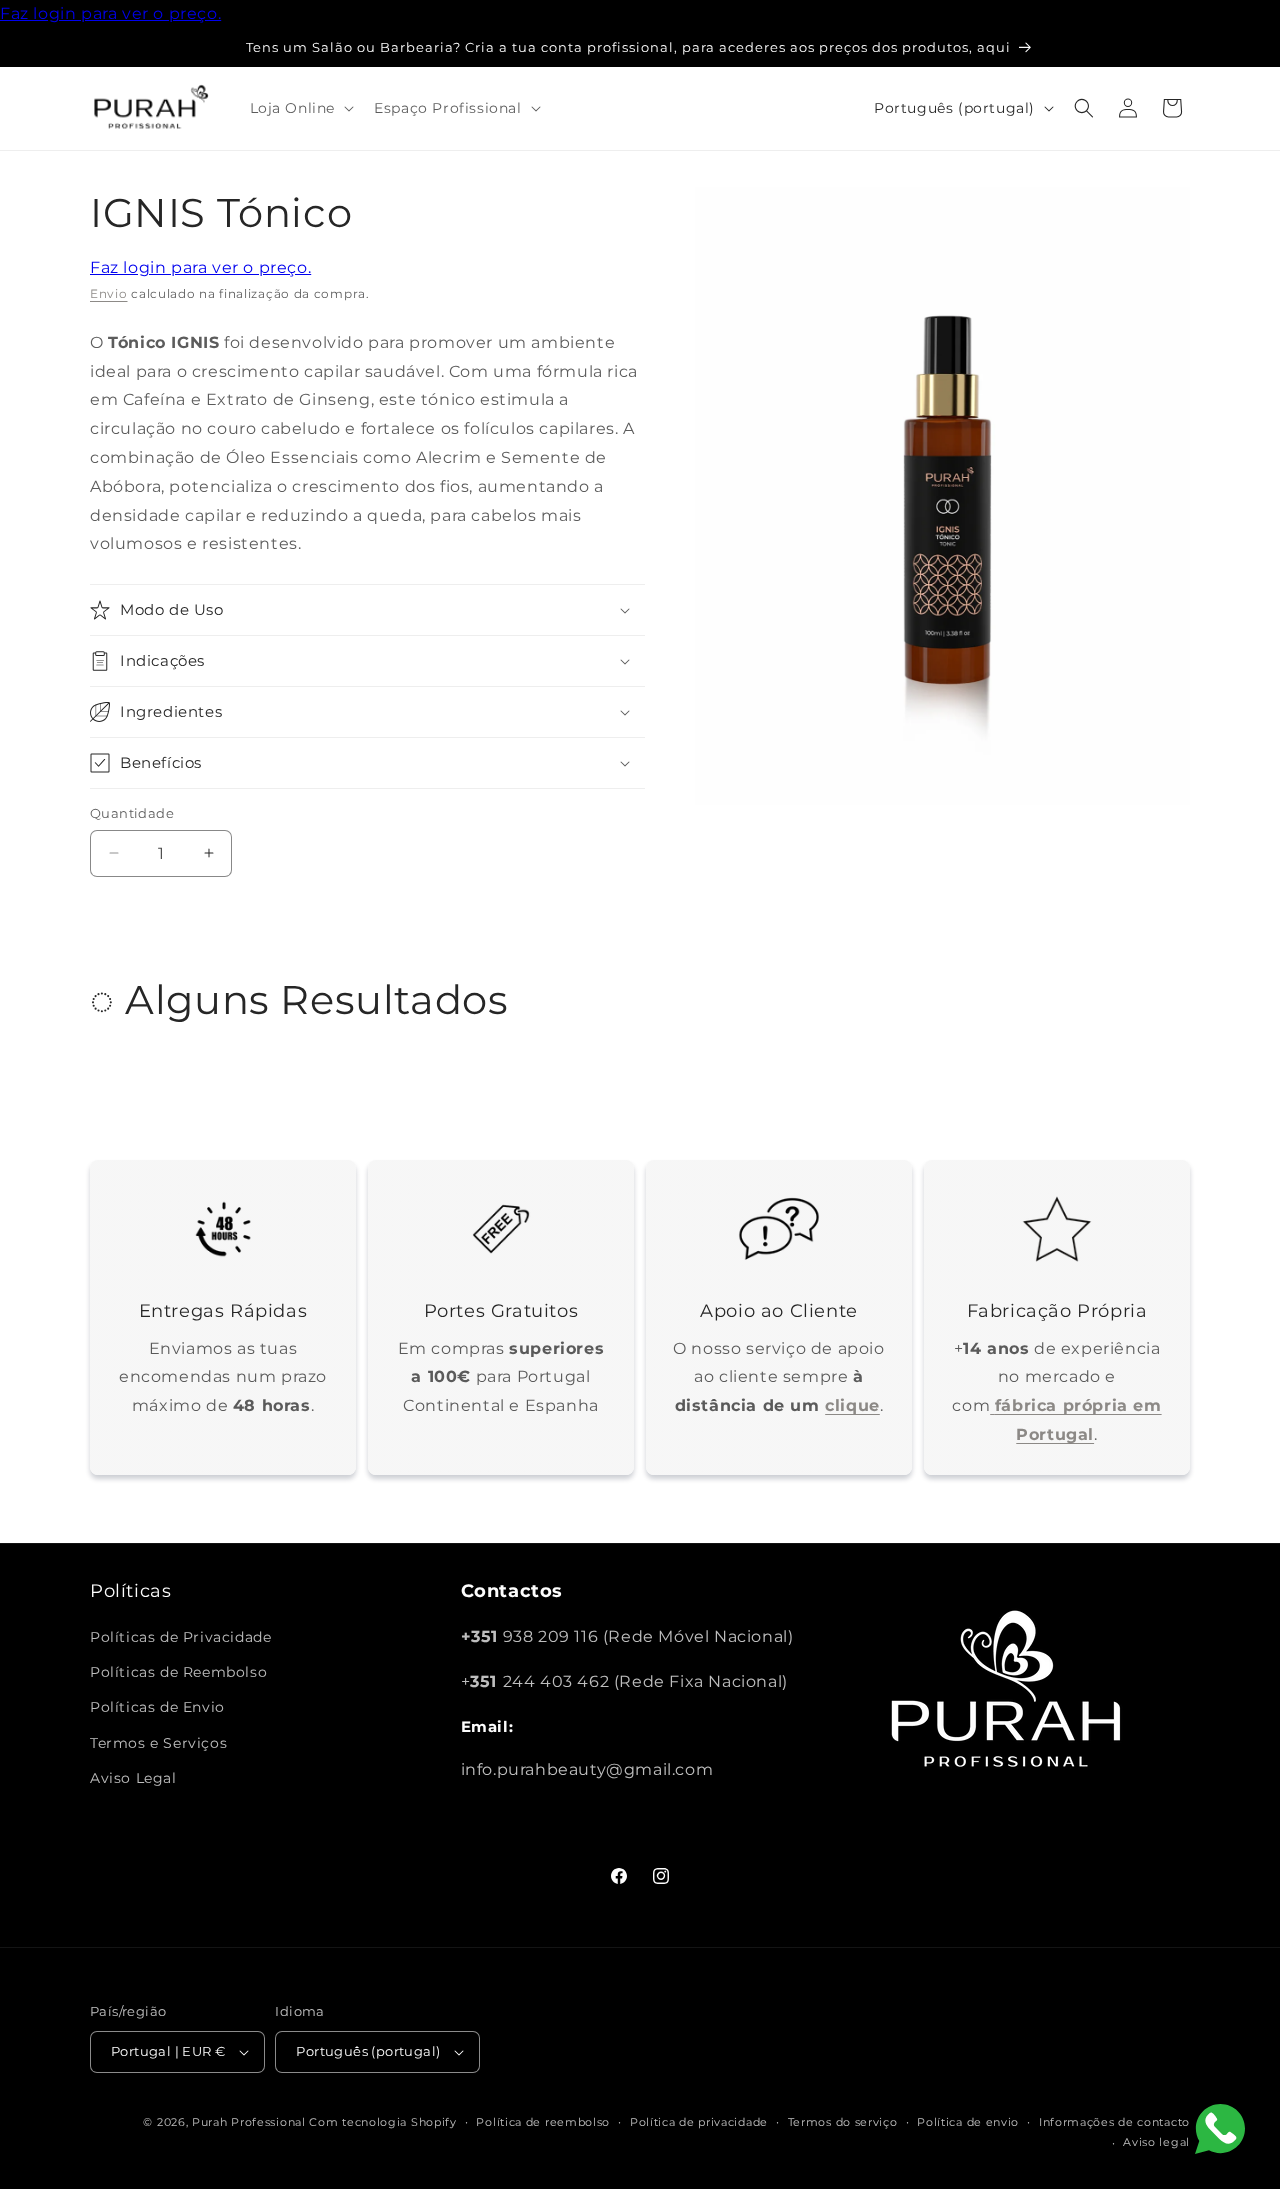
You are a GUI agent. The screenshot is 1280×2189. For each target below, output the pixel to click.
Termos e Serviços (158, 1743)
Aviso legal (1156, 2142)
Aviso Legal (133, 1778)
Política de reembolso (543, 2122)
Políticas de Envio (157, 1707)
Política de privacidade (699, 2122)
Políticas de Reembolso (178, 1672)
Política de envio (968, 2122)
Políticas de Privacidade (180, 1637)
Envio (109, 293)
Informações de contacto (1114, 2122)
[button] (300, 108)
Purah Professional (249, 2122)
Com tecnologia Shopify (382, 2122)
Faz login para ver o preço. (110, 13)
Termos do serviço (843, 2122)
